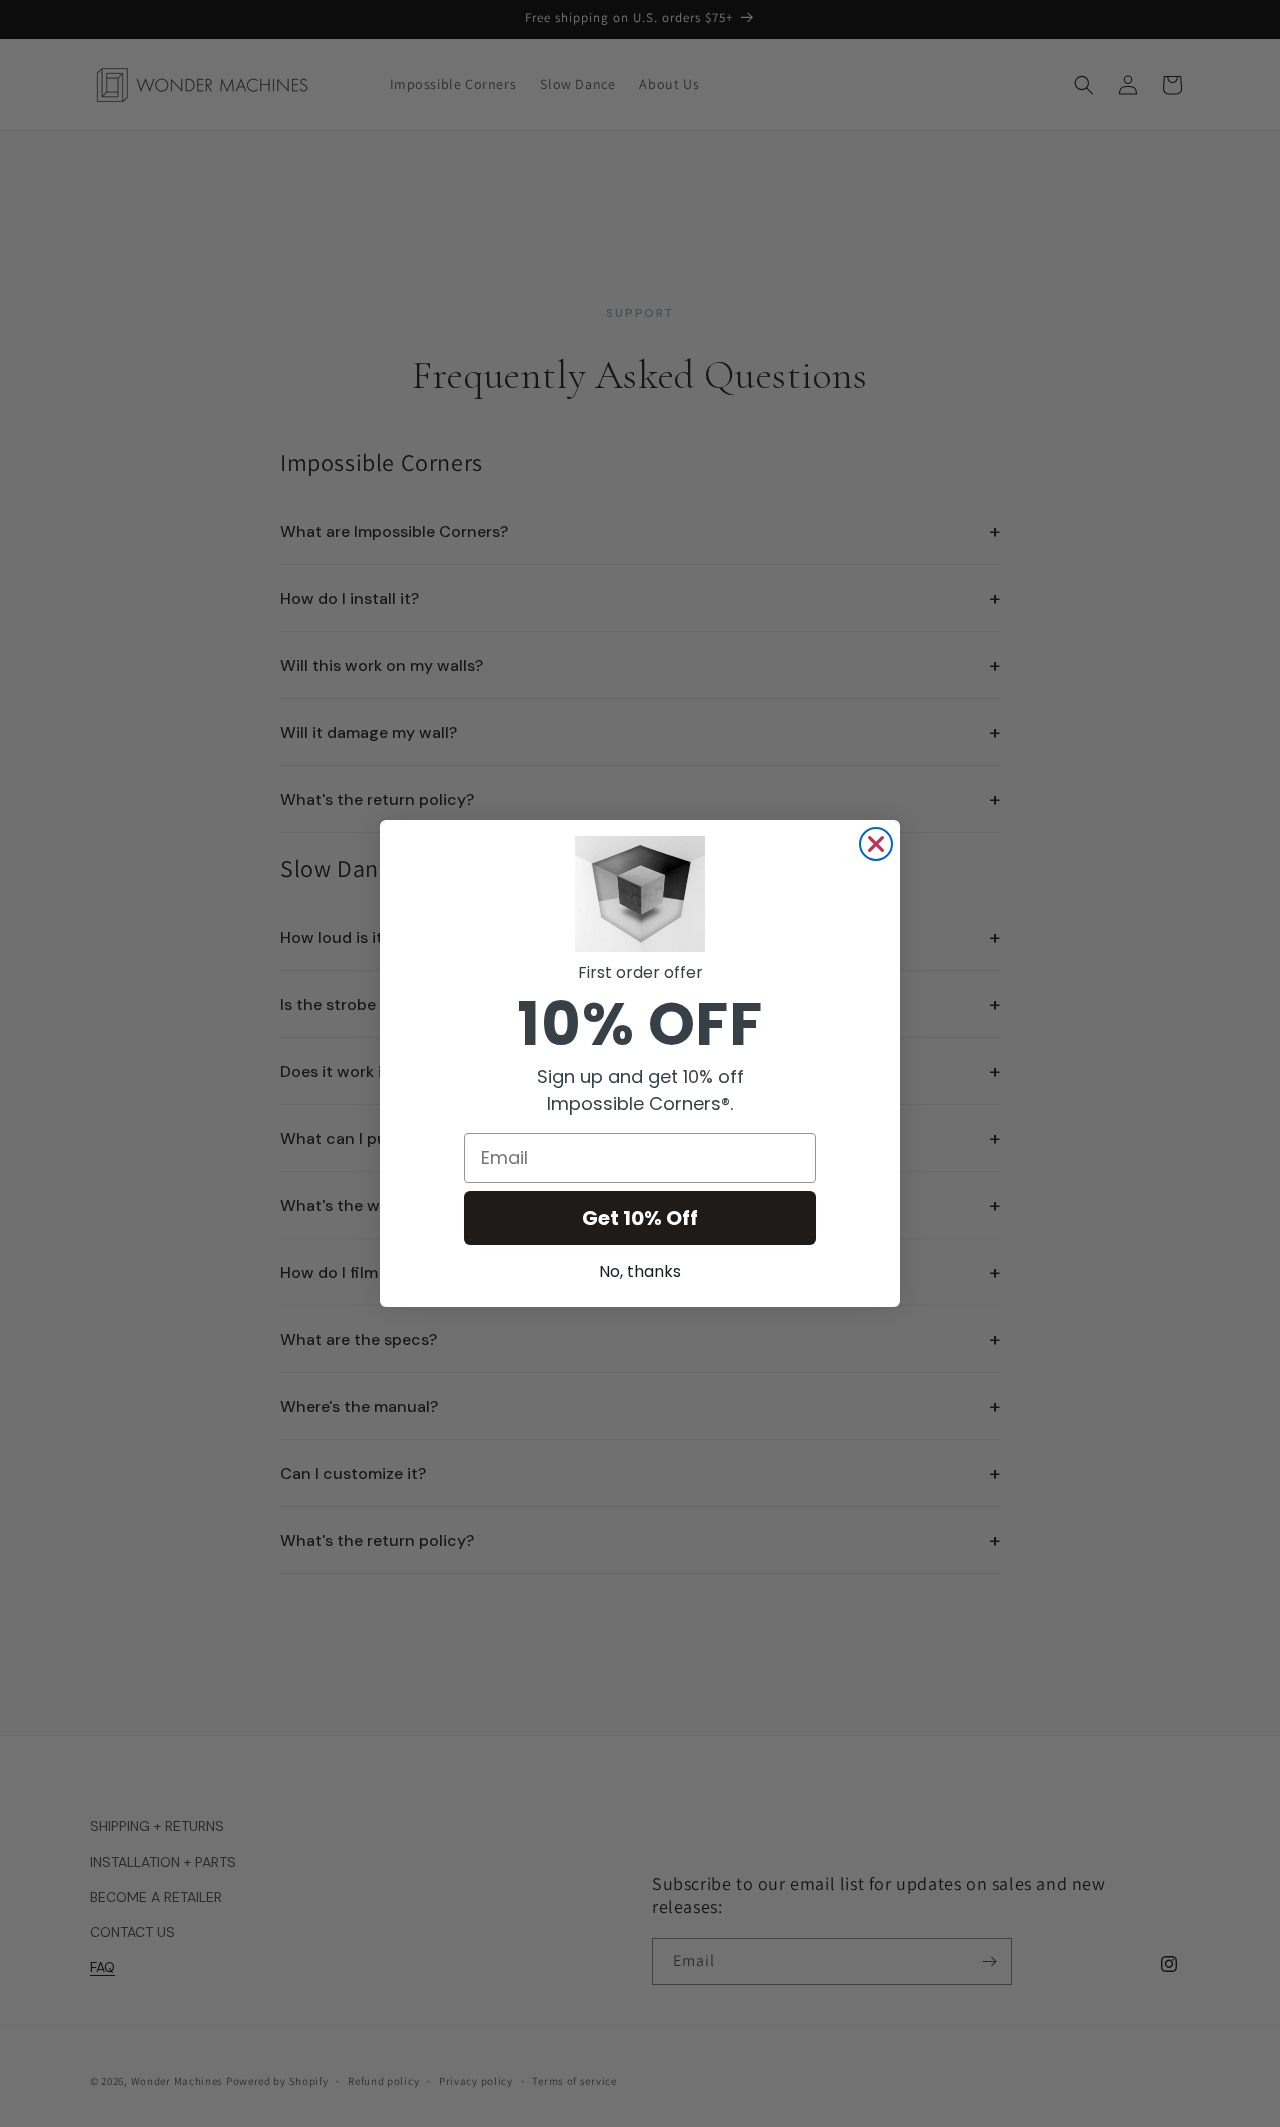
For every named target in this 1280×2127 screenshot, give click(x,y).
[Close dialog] (876, 844)
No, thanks (640, 1271)
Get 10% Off (640, 1218)
